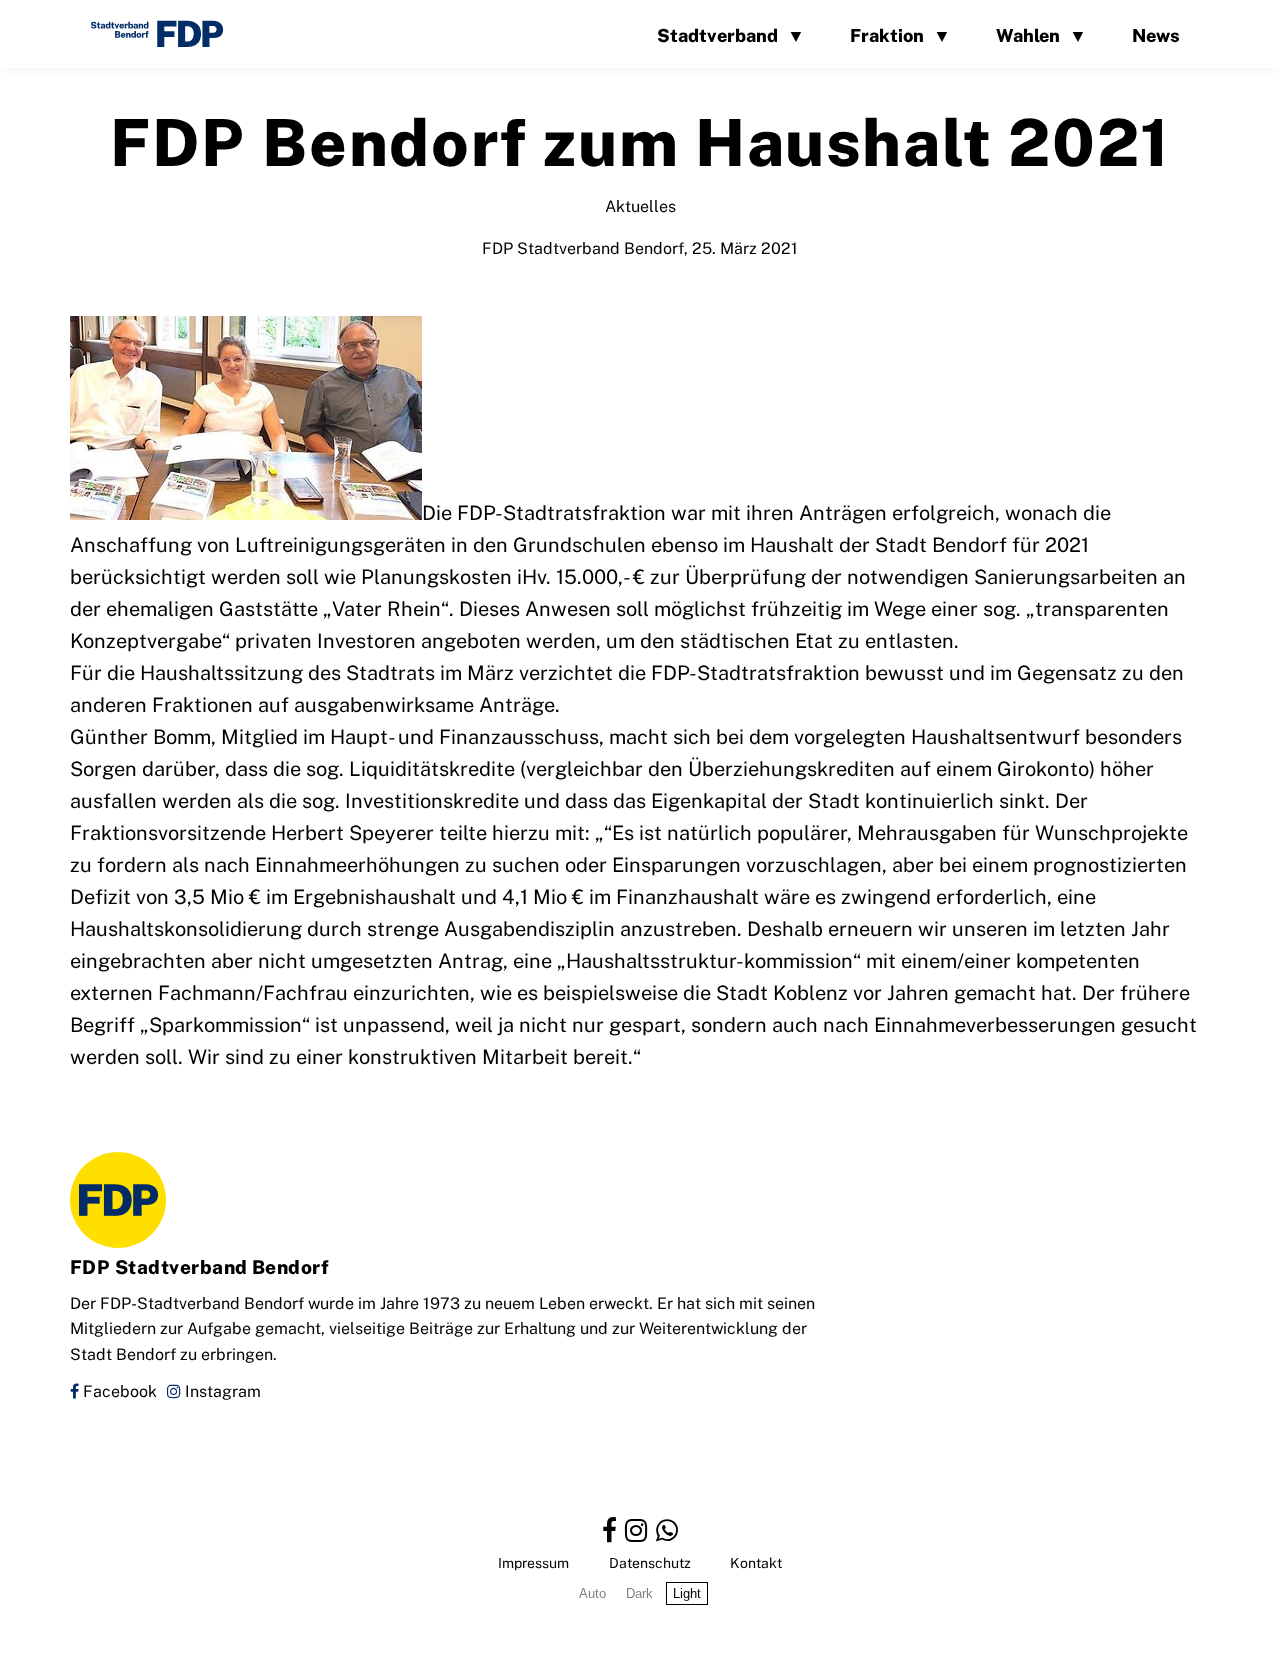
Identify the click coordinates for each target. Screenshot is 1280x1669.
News (1156, 34)
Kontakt (756, 1563)
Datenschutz (650, 1563)
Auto (592, 1593)
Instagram (221, 1390)
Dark (639, 1593)
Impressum (533, 1563)
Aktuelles (640, 205)
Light (687, 1593)
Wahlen (1028, 34)
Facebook (118, 1390)
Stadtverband (717, 34)
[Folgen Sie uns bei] (609, 1529)
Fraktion (887, 34)
